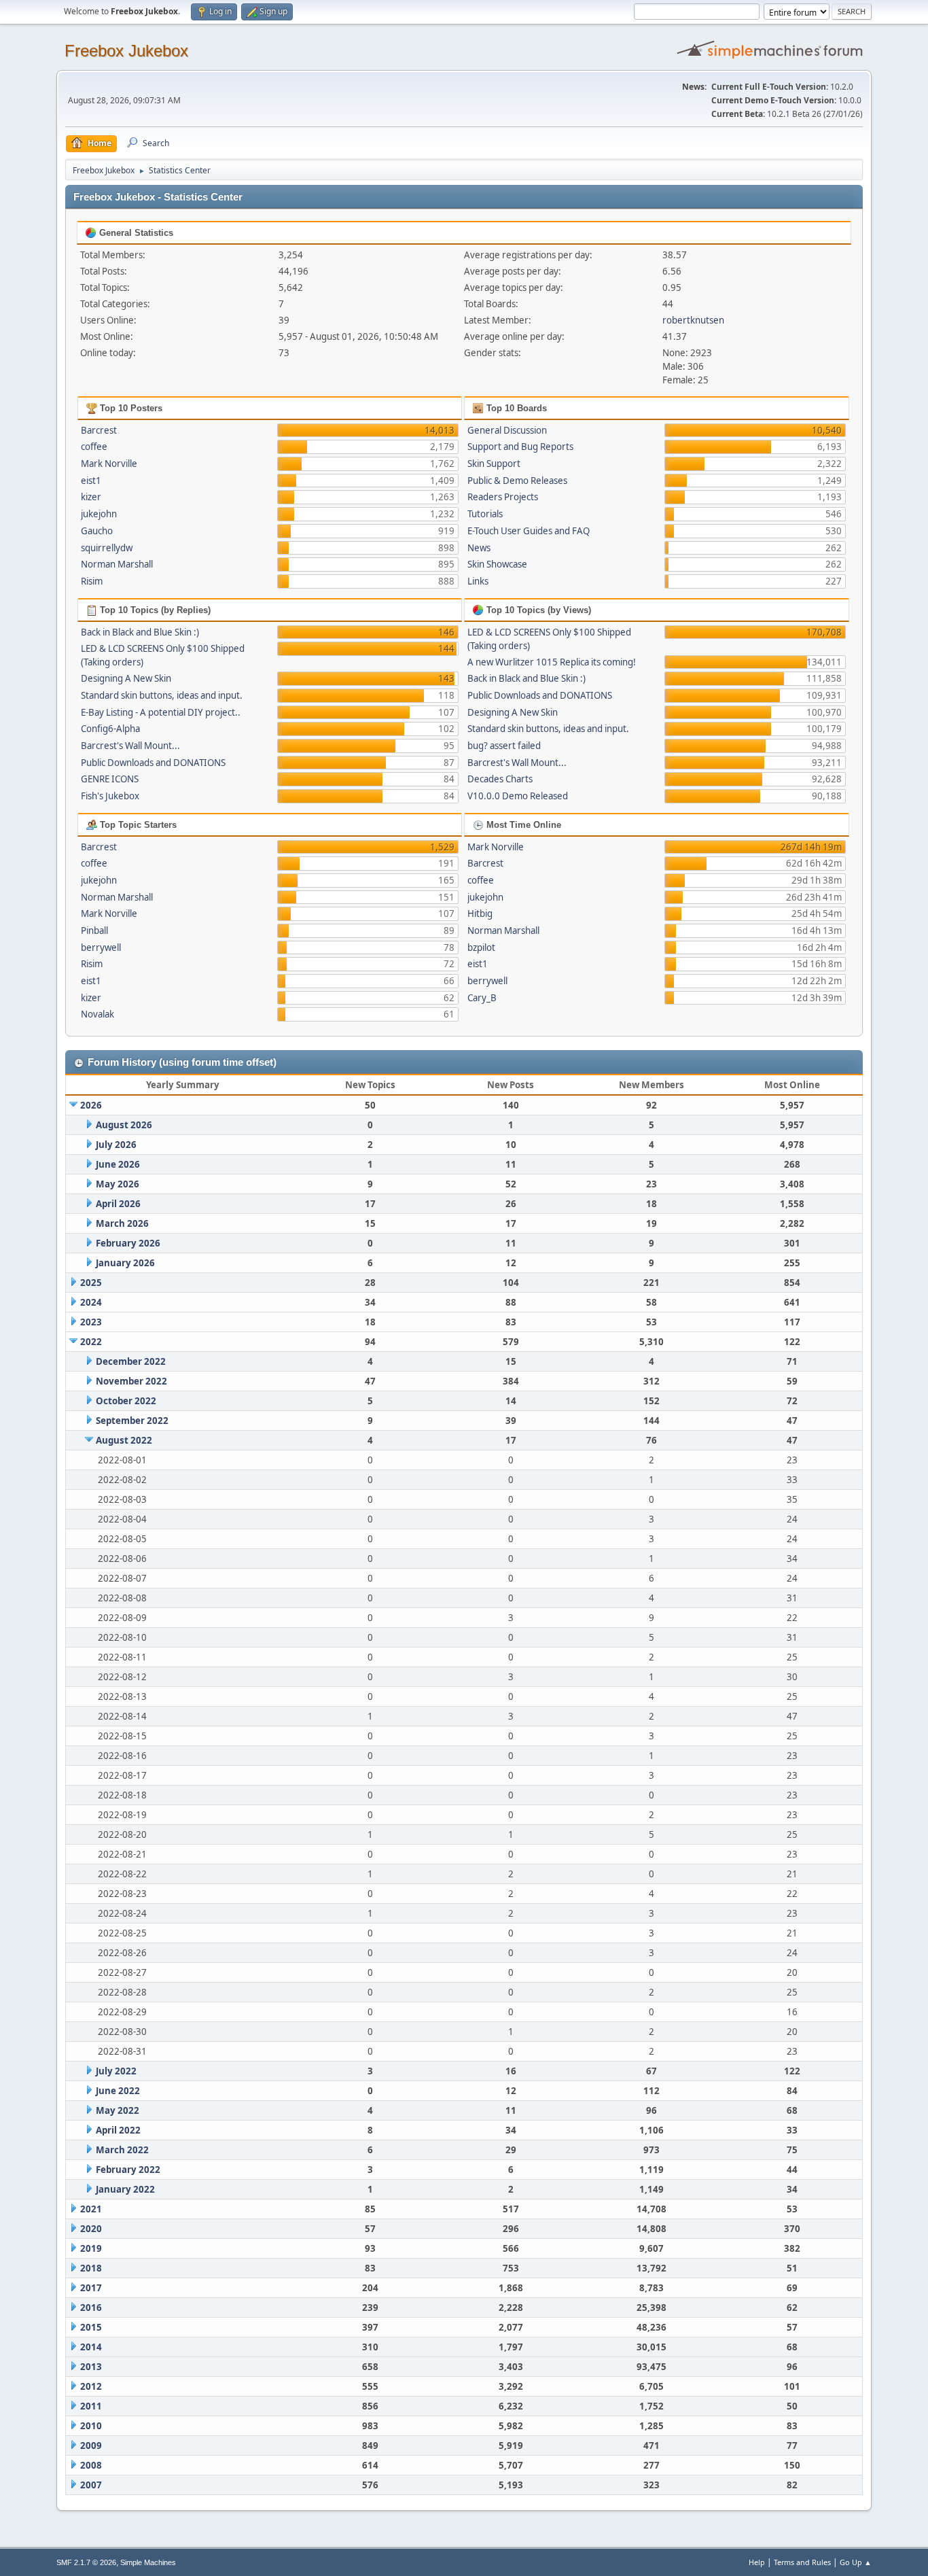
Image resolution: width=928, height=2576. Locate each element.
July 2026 (116, 1145)
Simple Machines (148, 2562)
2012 (91, 2386)
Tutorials (485, 514)
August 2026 (124, 1125)
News (479, 548)
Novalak (97, 1014)
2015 (91, 2327)
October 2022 (126, 1401)
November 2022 (131, 1381)
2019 (91, 2248)
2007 (91, 2485)
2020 (91, 2229)
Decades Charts (500, 779)
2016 (91, 2308)
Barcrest (99, 430)
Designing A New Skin (126, 678)
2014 (91, 2347)
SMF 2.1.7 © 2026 (86, 2562)
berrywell (101, 947)
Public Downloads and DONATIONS (153, 763)
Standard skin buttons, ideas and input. (162, 695)
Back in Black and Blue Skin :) (140, 632)
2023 (91, 1322)
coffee (94, 447)
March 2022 (122, 2150)
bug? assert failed (504, 746)
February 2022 (128, 2170)
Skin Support (494, 464)
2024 (91, 1302)
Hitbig (480, 913)
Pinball (94, 930)
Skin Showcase (497, 564)
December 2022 (131, 1361)
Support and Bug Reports (520, 447)
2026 (91, 1105)
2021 (91, 2209)
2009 (91, 2446)
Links (478, 581)
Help (757, 2562)
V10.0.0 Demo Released (518, 796)
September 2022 (132, 1421)
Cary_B (482, 998)
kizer (91, 497)
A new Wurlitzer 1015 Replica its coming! (552, 662)
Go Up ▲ (856, 2562)
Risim (92, 581)
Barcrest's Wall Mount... (130, 746)
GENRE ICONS (110, 779)
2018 (91, 2268)
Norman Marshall (117, 564)
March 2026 (122, 1223)
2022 (91, 1342)
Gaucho (97, 531)
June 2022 (118, 2091)
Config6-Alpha (110, 729)
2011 (91, 2406)
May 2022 (118, 2110)
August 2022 (124, 1440)
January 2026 (125, 1263)
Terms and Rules (802, 2562)
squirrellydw (107, 548)
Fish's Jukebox (110, 796)
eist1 (91, 481)
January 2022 (125, 2189)
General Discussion (507, 430)
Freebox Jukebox (126, 51)
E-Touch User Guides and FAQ (529, 531)
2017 (91, 2288)
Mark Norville (109, 464)
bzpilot (481, 947)
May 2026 (118, 1184)
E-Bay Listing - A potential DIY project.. (161, 712)
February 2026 (128, 1243)
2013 (91, 2367)
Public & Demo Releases (517, 481)
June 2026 (118, 1164)
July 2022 (116, 2071)
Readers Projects (503, 497)
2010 (91, 2426)
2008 (91, 2465)
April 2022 (118, 2130)
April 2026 (118, 1204)
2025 (91, 1283)
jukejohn (99, 514)
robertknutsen (693, 320)
